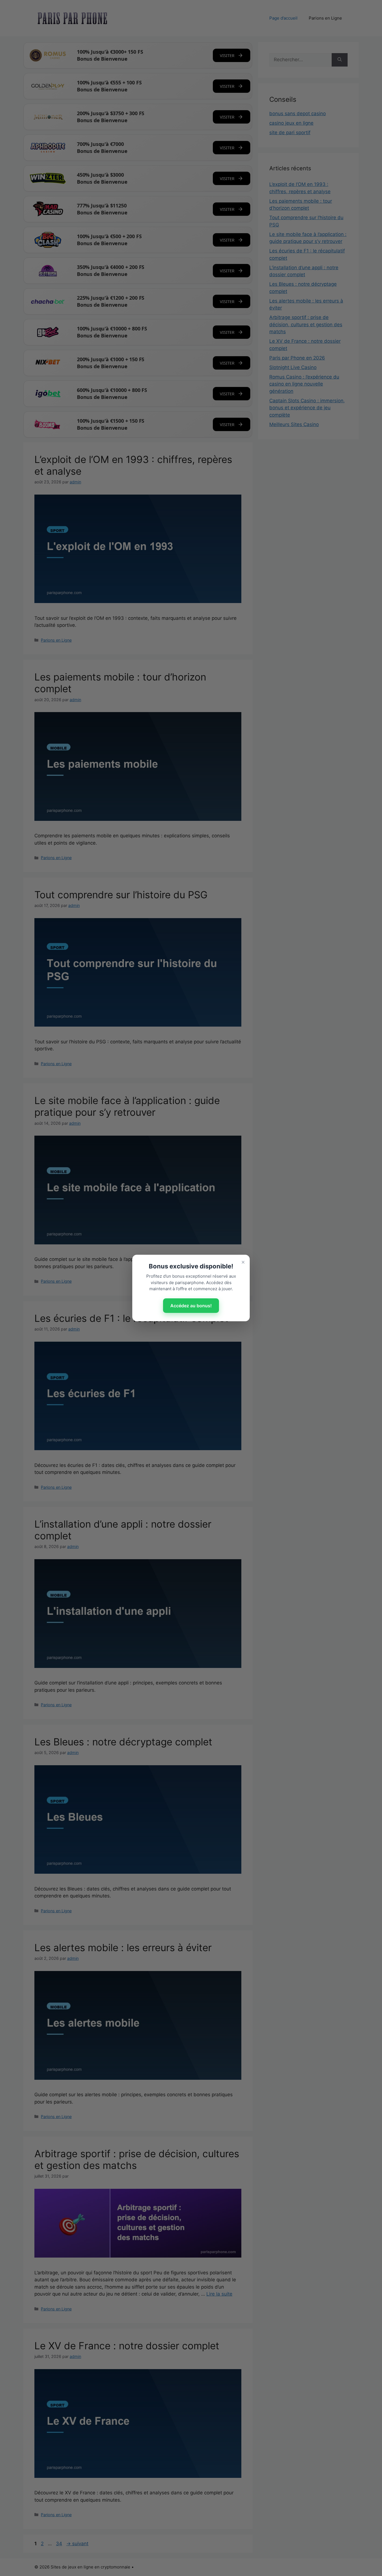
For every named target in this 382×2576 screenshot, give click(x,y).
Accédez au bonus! (191, 1306)
